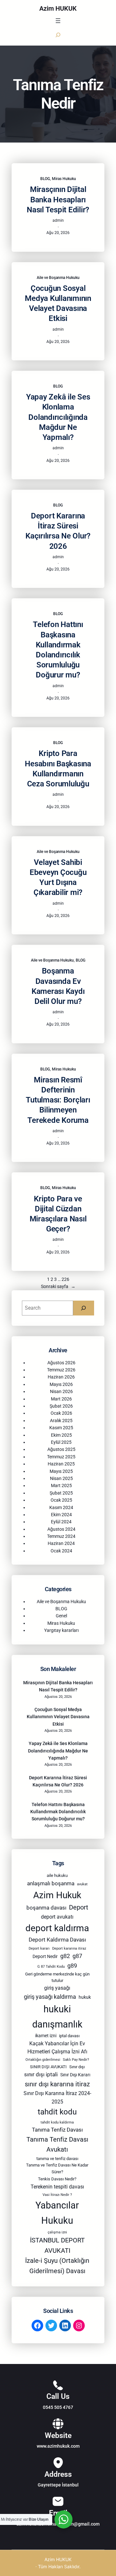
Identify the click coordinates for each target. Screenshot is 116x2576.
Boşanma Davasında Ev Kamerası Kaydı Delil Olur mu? (58, 986)
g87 (77, 1956)
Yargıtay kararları (61, 1630)
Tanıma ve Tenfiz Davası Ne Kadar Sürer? (57, 2168)
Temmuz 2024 (61, 1536)
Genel (61, 1616)
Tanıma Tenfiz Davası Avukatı (57, 2145)
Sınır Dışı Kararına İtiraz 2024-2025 (57, 2097)
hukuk (85, 1997)
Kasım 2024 (61, 1507)
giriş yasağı (57, 1988)
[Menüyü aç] (58, 21)
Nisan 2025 (61, 1478)
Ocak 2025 (61, 1500)
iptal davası (69, 2036)
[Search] (84, 1308)
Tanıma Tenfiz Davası (57, 2130)
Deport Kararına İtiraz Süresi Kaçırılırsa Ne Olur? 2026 (58, 531)
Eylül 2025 (61, 1442)
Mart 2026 (61, 1399)
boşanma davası (46, 1908)
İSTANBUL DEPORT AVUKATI (57, 2246)
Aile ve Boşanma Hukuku (58, 278)
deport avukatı (57, 1917)
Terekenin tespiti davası (57, 2187)
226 (65, 1279)
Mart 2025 (61, 1485)
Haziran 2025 (61, 1464)
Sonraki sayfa (58, 1286)
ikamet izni (46, 2036)
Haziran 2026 (61, 1377)
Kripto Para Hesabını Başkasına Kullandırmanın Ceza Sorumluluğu (58, 769)
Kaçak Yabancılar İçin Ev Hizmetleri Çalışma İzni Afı (57, 2048)
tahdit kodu (57, 2112)
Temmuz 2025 (61, 1457)
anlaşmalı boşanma (51, 1883)
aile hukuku (57, 1875)
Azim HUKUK (58, 8)
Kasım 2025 (61, 1428)
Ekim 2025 (61, 1435)
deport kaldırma (57, 1928)
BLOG (45, 179)
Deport (79, 1907)
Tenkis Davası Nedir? (57, 2179)
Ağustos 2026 (61, 1363)
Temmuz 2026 (61, 1370)
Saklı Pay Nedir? (76, 2060)
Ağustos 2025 (61, 1449)
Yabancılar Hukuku (57, 2213)
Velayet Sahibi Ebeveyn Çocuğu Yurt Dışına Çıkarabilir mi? (58, 878)
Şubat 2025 (61, 1493)
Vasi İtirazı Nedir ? (57, 2195)
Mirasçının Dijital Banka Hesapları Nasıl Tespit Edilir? (58, 199)
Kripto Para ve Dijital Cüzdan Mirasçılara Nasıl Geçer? (58, 1214)
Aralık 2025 (61, 1421)
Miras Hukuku (64, 179)
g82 (65, 1956)
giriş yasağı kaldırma (50, 1997)
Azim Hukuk (57, 1895)
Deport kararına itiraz (69, 1948)
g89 (72, 1966)
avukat (82, 1884)
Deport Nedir (45, 1956)
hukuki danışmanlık (57, 2017)
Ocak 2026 (61, 1413)
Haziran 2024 (61, 1543)
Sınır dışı (77, 2067)
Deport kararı (39, 1948)
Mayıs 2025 (61, 1471)
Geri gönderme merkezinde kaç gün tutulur (57, 1977)
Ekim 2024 (61, 1515)
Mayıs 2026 (61, 1384)
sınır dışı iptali (41, 2074)
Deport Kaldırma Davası (57, 1940)
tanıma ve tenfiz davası (57, 2159)
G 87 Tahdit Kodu (51, 1967)
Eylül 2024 (61, 1522)
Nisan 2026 (61, 1391)
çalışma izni (57, 2232)
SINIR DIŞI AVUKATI (48, 2067)
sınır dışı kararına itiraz (57, 2084)
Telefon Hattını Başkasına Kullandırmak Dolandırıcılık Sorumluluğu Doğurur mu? (58, 650)
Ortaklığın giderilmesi (43, 2060)
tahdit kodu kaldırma (57, 2122)
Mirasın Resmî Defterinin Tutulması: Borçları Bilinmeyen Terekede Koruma (58, 1100)
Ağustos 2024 (61, 1529)
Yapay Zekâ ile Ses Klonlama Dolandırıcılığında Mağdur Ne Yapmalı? (58, 417)
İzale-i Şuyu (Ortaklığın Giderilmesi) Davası (57, 2266)
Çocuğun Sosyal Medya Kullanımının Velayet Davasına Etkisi (58, 303)
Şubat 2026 (61, 1406)
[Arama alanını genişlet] (58, 35)
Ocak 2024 (61, 1551)
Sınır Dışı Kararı (75, 2075)
